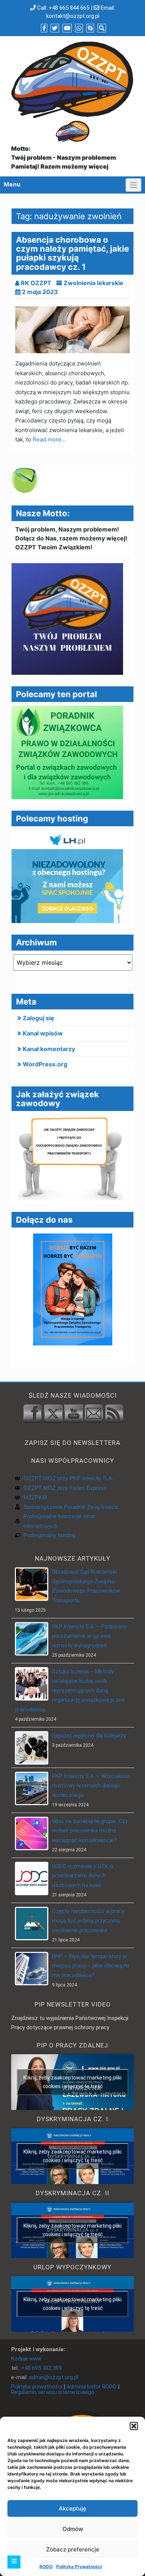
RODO (46, 2567)
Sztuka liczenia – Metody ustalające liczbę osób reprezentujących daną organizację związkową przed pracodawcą (70, 1691)
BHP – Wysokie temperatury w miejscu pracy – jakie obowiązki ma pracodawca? (91, 1966)
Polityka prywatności (37, 2387)
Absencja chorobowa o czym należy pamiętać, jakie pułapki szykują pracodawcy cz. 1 (72, 253)
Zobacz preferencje (73, 2549)
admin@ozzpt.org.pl (54, 2377)
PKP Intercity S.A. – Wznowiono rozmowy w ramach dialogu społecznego (91, 1786)
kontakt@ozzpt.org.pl (73, 16)
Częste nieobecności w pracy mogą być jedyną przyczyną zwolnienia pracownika (88, 1921)
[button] (134, 2426)
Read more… (49, 439)
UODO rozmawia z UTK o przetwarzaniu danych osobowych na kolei (83, 1876)
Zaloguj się (38, 1018)
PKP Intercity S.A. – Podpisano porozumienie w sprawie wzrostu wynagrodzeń (90, 1636)
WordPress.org (45, 1064)
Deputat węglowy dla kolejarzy (89, 1736)
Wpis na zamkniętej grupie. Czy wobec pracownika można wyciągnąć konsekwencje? (90, 1831)
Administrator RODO (91, 2387)
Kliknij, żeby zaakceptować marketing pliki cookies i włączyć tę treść (72, 2082)
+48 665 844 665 (69, 8)
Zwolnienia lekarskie (94, 283)
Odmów (73, 2529)
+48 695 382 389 (41, 2368)
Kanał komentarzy (49, 1049)
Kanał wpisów (43, 1033)
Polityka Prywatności (79, 2567)
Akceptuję (72, 2508)
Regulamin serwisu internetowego (53, 2392)
